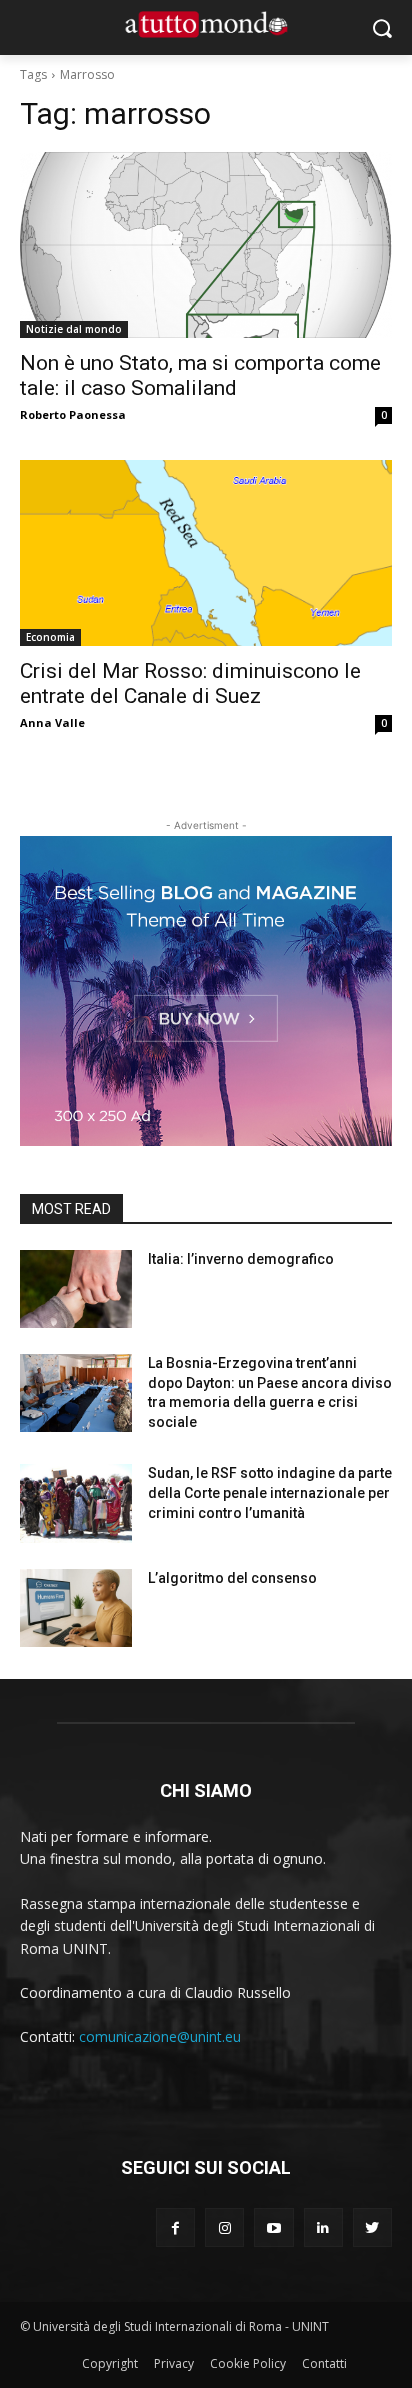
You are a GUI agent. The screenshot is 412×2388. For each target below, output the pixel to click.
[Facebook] (175, 2227)
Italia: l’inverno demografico (241, 1259)
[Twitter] (372, 2227)
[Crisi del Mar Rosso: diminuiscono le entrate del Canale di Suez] (206, 553)
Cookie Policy (248, 2363)
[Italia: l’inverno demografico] (76, 1289)
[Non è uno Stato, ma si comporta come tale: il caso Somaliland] (206, 245)
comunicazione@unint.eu (160, 2036)
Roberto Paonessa (73, 414)
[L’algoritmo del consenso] (76, 1608)
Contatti (324, 2363)
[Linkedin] (323, 2227)
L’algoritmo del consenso (232, 1578)
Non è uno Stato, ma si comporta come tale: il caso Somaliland (200, 375)
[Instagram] (224, 2227)
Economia (50, 637)
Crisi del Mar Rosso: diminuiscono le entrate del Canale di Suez (190, 683)
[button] (382, 27)
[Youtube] (273, 2227)
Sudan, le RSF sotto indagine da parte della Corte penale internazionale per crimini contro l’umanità (270, 1492)
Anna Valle (52, 722)
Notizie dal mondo (74, 329)
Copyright (110, 2363)
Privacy (174, 2363)
